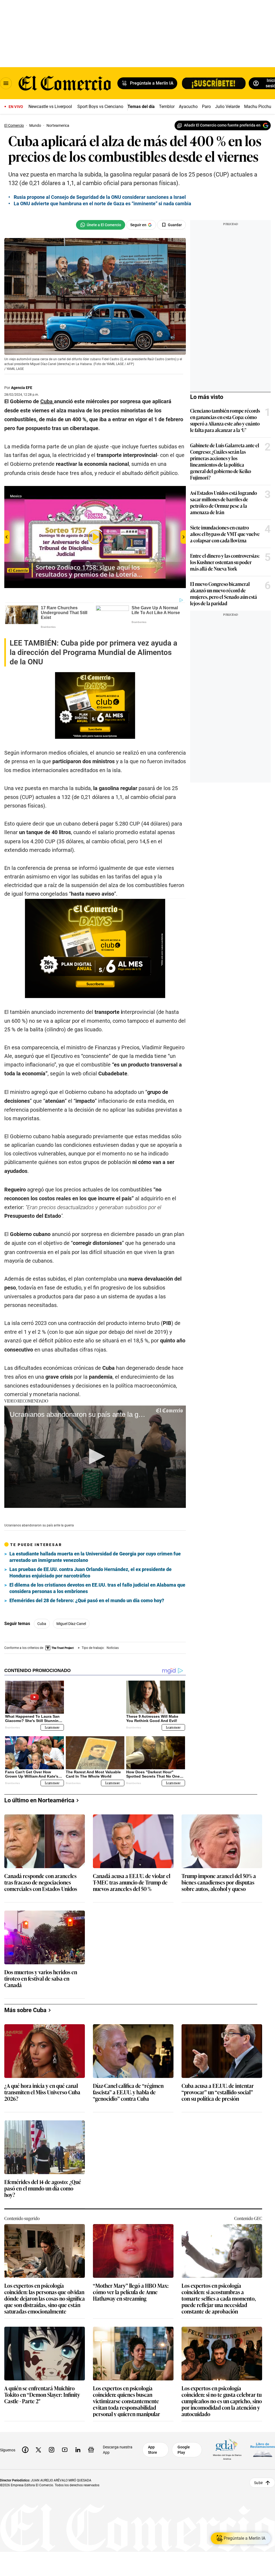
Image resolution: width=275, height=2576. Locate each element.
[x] (38, 2449)
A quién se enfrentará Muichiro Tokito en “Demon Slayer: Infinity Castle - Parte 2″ (42, 2395)
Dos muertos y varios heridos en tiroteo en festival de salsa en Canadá (41, 1978)
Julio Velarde (227, 107)
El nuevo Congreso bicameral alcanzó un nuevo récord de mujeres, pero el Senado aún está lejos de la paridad (224, 593)
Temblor (167, 107)
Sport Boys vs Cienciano (100, 107)
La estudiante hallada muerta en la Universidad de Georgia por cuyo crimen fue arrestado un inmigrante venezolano (95, 1557)
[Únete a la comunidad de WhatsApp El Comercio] (101, 225)
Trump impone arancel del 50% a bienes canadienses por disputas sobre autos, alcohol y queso (219, 1882)
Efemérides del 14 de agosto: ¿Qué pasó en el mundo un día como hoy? (43, 2188)
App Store (153, 2449)
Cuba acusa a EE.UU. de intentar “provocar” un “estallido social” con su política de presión (218, 2092)
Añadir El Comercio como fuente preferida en (222, 125)
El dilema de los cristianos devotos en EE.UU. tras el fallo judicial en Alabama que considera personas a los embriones (97, 1588)
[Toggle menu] (6, 83)
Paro (206, 107)
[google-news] (91, 2449)
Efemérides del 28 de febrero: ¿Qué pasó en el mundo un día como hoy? (87, 1600)
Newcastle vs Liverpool (50, 107)
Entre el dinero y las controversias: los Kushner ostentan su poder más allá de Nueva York (225, 562)
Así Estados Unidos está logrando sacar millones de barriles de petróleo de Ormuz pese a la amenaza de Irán (224, 502)
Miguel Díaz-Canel (71, 1624)
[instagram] (52, 2449)
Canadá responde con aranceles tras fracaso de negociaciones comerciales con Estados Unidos (41, 1882)
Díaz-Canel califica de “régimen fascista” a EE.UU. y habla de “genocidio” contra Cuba (128, 2092)
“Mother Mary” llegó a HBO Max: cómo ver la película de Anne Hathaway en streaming (131, 2292)
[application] (95, 1457)
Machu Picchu (258, 107)
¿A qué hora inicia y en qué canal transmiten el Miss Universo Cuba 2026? (42, 2092)
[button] (95, 1456)
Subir (258, 2482)
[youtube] (65, 2449)
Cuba (42, 1624)
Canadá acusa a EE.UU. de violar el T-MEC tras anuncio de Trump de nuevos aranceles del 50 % (132, 1882)
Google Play (184, 2449)
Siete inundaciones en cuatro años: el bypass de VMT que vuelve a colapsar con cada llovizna (225, 534)
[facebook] (25, 2449)
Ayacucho (188, 107)
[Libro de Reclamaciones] (263, 2449)
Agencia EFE (22, 388)
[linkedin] (78, 2449)
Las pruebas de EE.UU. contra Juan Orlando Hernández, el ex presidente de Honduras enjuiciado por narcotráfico (91, 1572)
